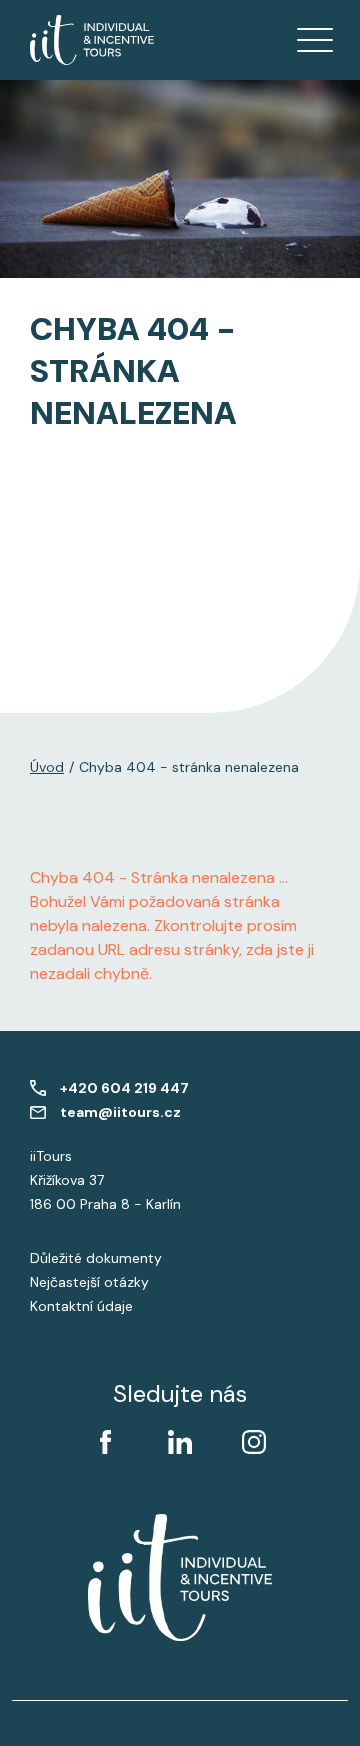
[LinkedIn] (180, 1442)
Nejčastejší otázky (89, 1282)
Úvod (47, 767)
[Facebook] (106, 1442)
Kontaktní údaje (81, 1306)
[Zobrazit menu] (315, 40)
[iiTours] (92, 40)
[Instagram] (254, 1442)
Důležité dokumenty (96, 1258)
